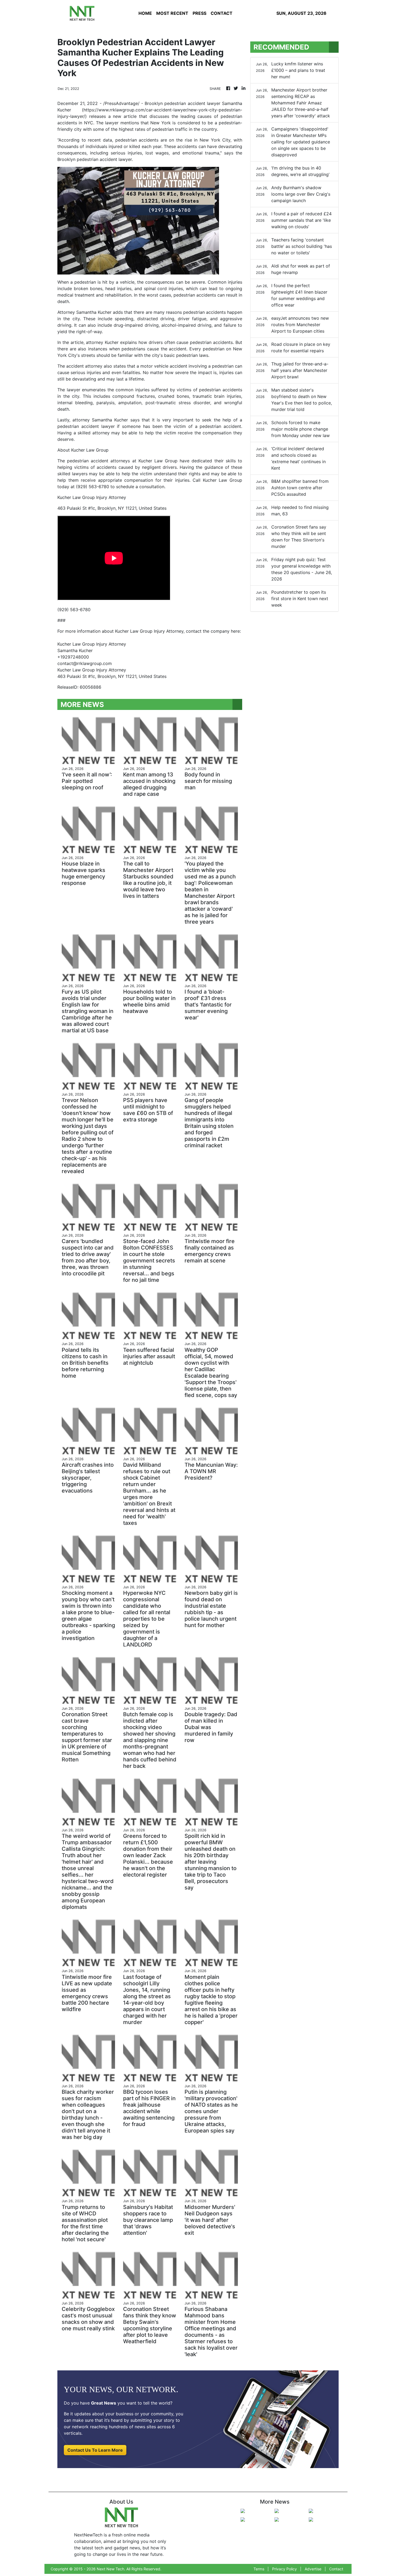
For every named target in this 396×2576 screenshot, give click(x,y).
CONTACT (222, 13)
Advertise (313, 2569)
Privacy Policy (284, 2569)
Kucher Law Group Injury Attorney (92, 670)
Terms (259, 2569)
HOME (145, 13)
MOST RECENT (172, 13)
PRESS (199, 13)
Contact (336, 2569)
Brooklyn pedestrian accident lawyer (183, 103)
